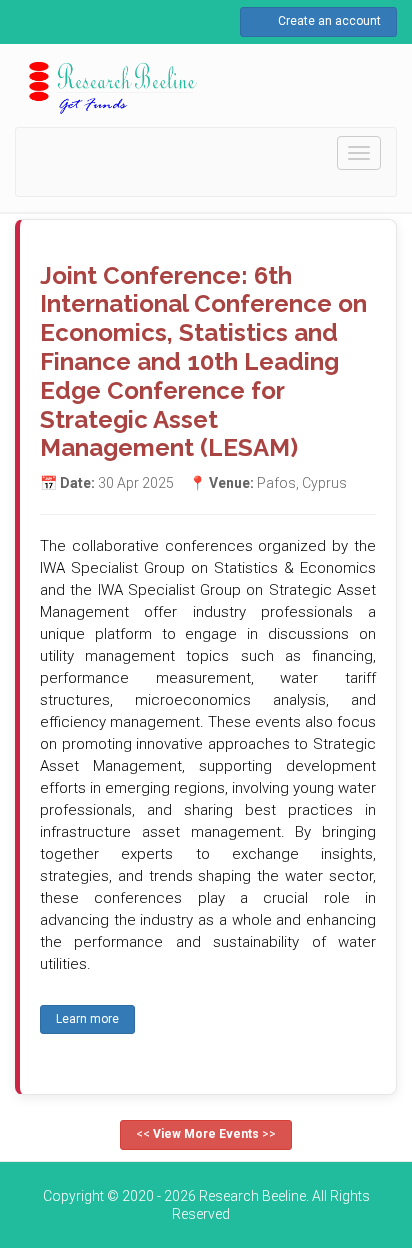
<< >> (206, 1134)
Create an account (328, 21)
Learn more (87, 1019)
